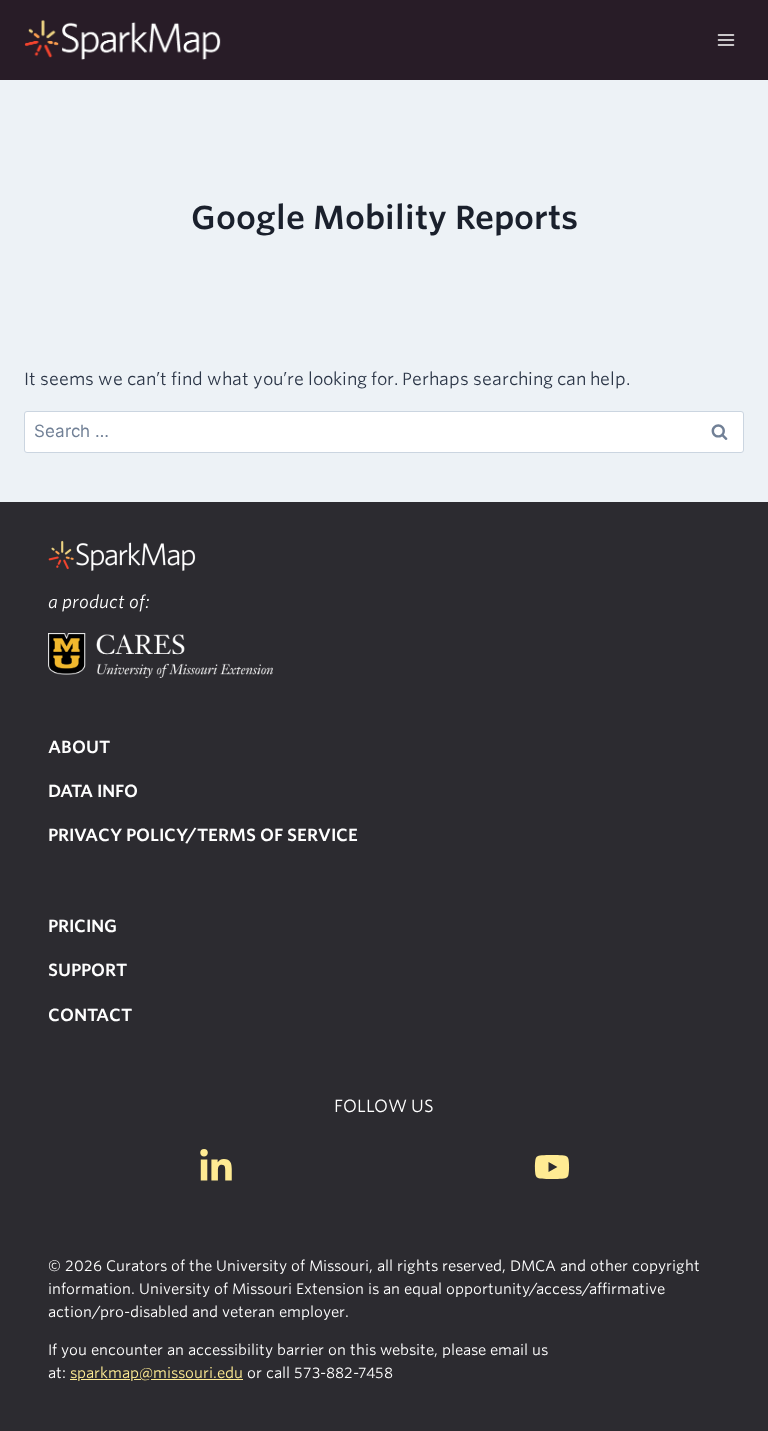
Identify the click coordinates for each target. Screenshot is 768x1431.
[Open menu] (725, 39)
